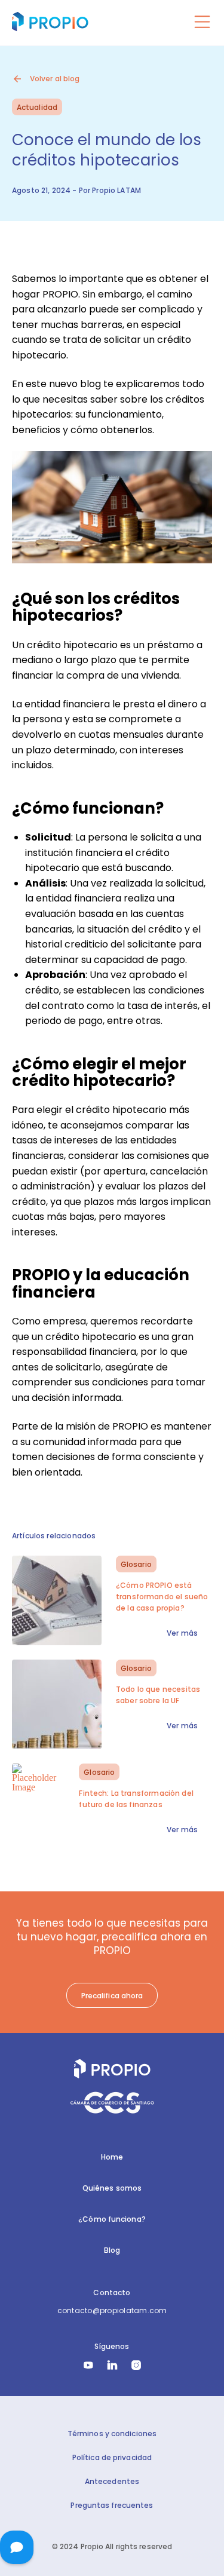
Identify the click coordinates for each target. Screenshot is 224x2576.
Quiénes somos (112, 2188)
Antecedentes (112, 2481)
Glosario (136, 1564)
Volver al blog (55, 79)
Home (112, 2157)
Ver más (182, 1633)
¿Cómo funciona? (112, 2219)
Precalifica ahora (112, 1996)
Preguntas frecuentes (112, 2505)
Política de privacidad (112, 2457)
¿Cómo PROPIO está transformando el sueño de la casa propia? (162, 1597)
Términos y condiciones (112, 2434)
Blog (112, 2250)
